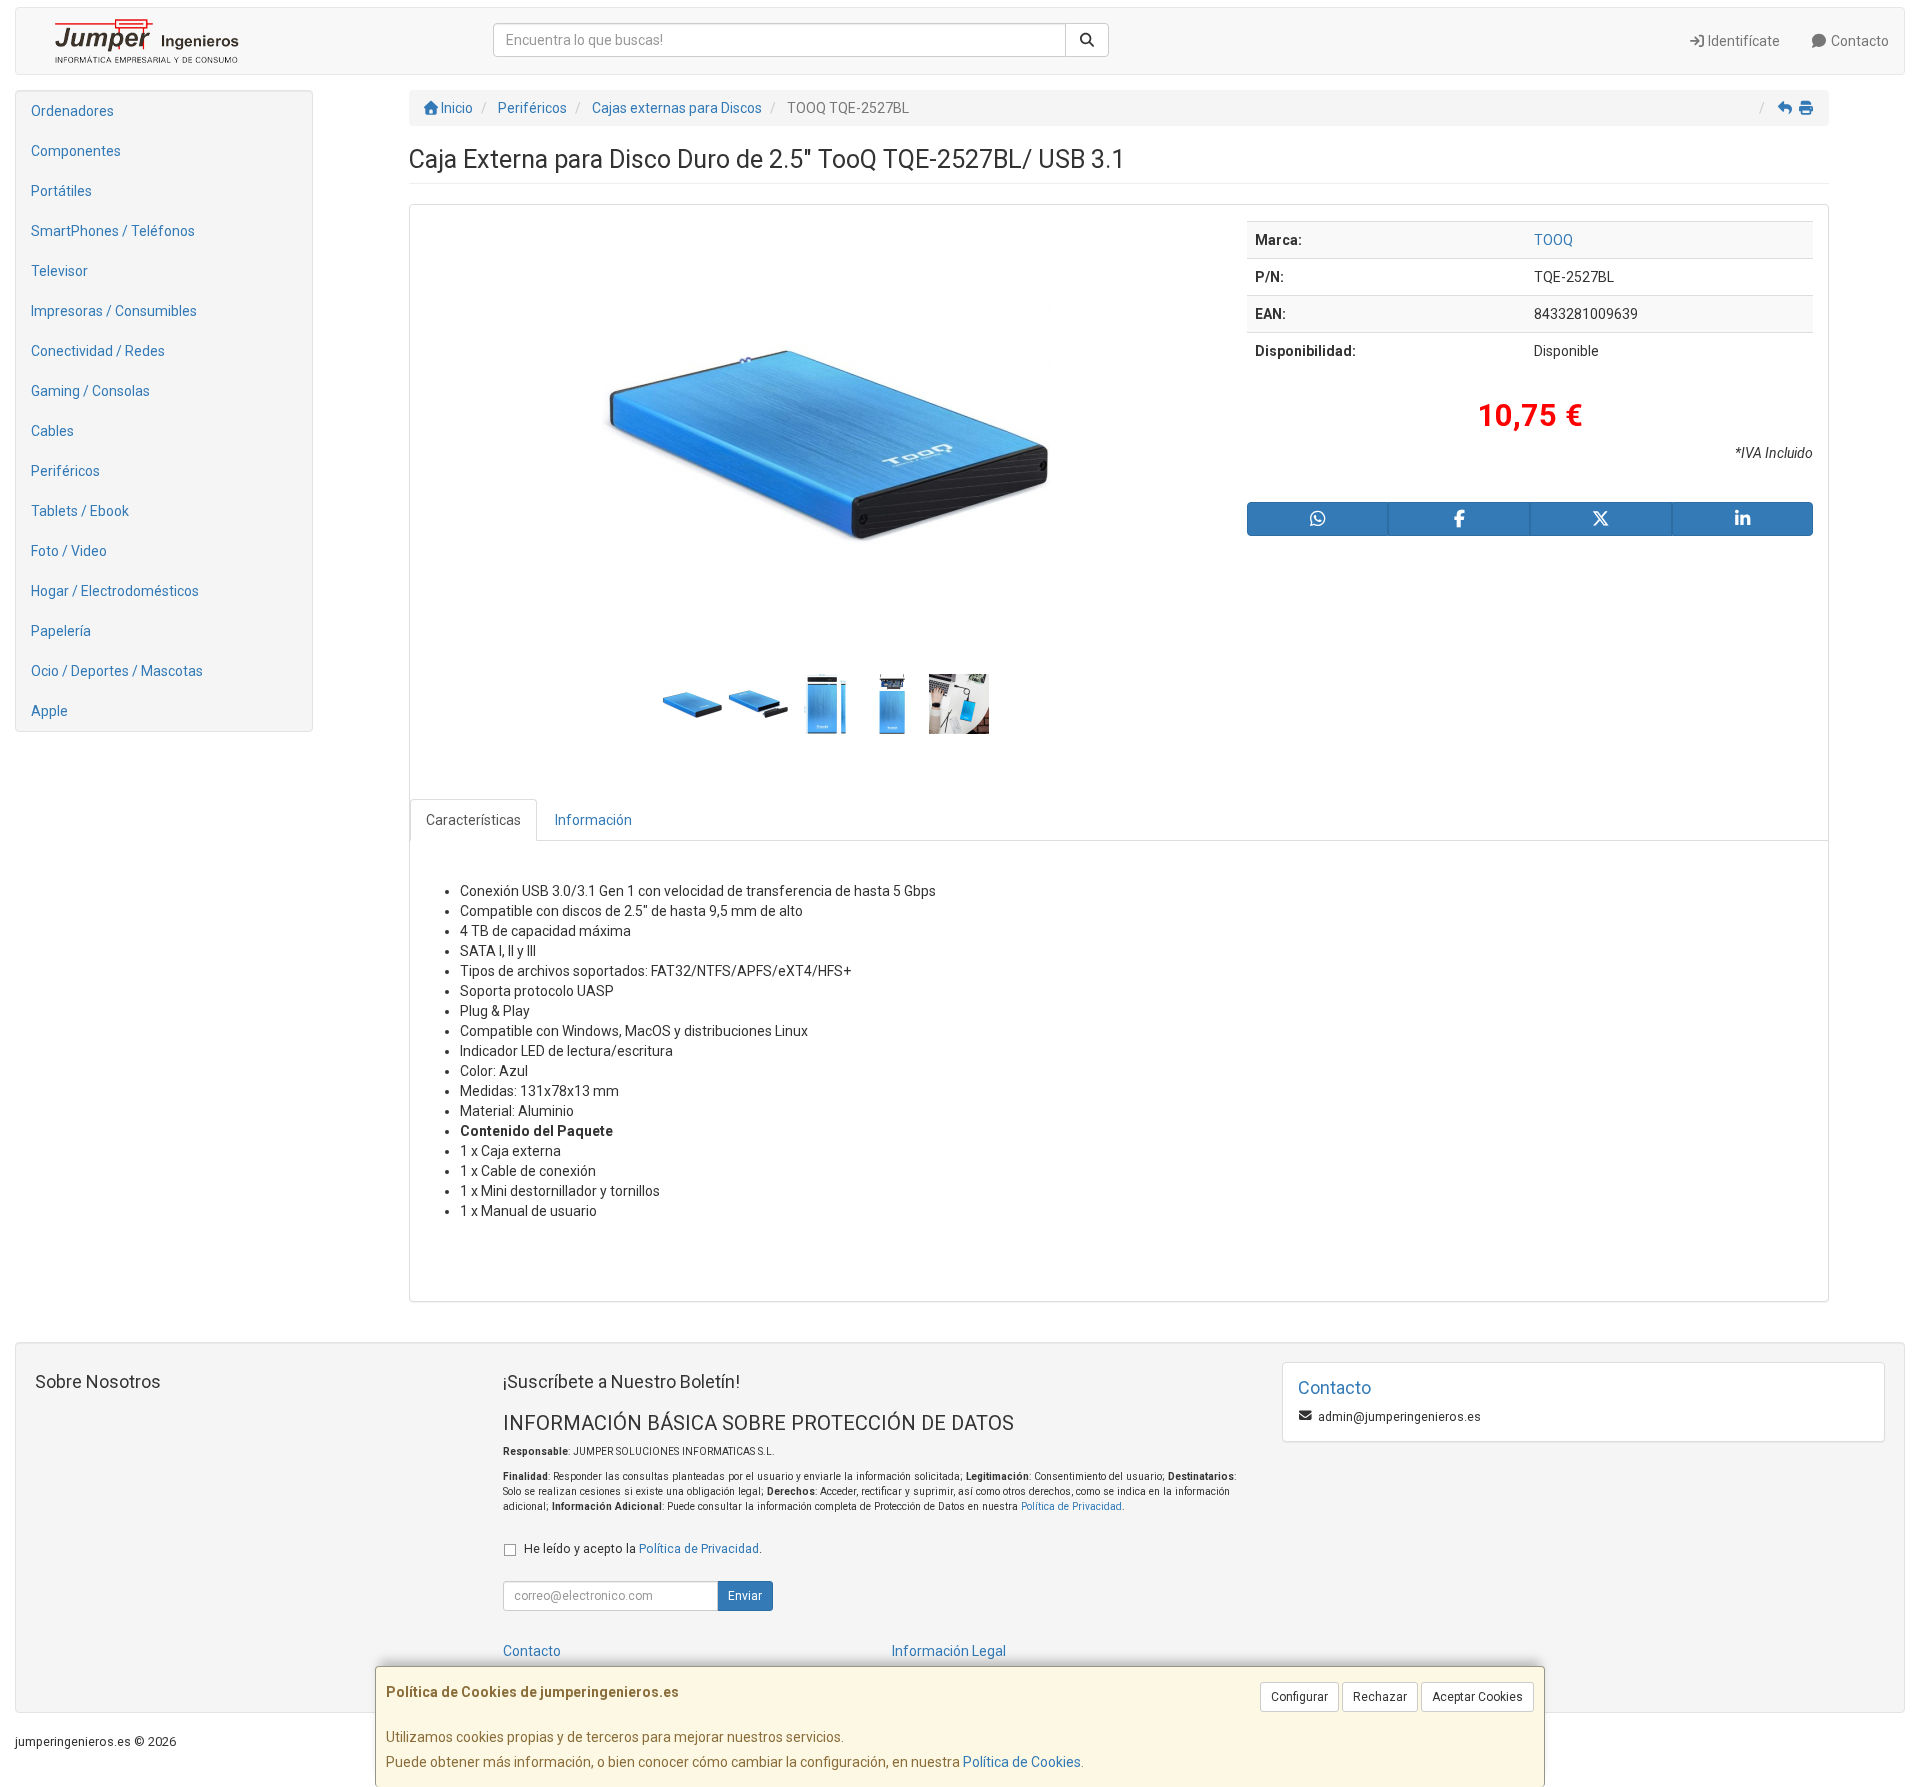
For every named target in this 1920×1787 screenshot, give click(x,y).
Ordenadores (72, 111)
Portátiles (61, 191)
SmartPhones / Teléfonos (113, 231)
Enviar (745, 1596)
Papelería (61, 631)
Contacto (1858, 41)
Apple (49, 711)
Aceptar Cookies (1477, 1697)
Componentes (76, 151)
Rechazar (1380, 1697)
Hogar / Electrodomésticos (115, 591)
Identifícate (1742, 41)
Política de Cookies (1022, 1762)
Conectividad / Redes (98, 351)
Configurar (1299, 1697)
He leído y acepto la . (643, 1548)
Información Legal (949, 1651)
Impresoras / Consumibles (114, 311)
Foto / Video (69, 551)
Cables (52, 431)
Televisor (59, 271)
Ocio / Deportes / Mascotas (117, 671)
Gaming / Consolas (90, 391)
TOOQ (1553, 240)
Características (473, 820)
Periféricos (65, 471)
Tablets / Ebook (80, 511)
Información (593, 820)
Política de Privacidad (1071, 1506)
